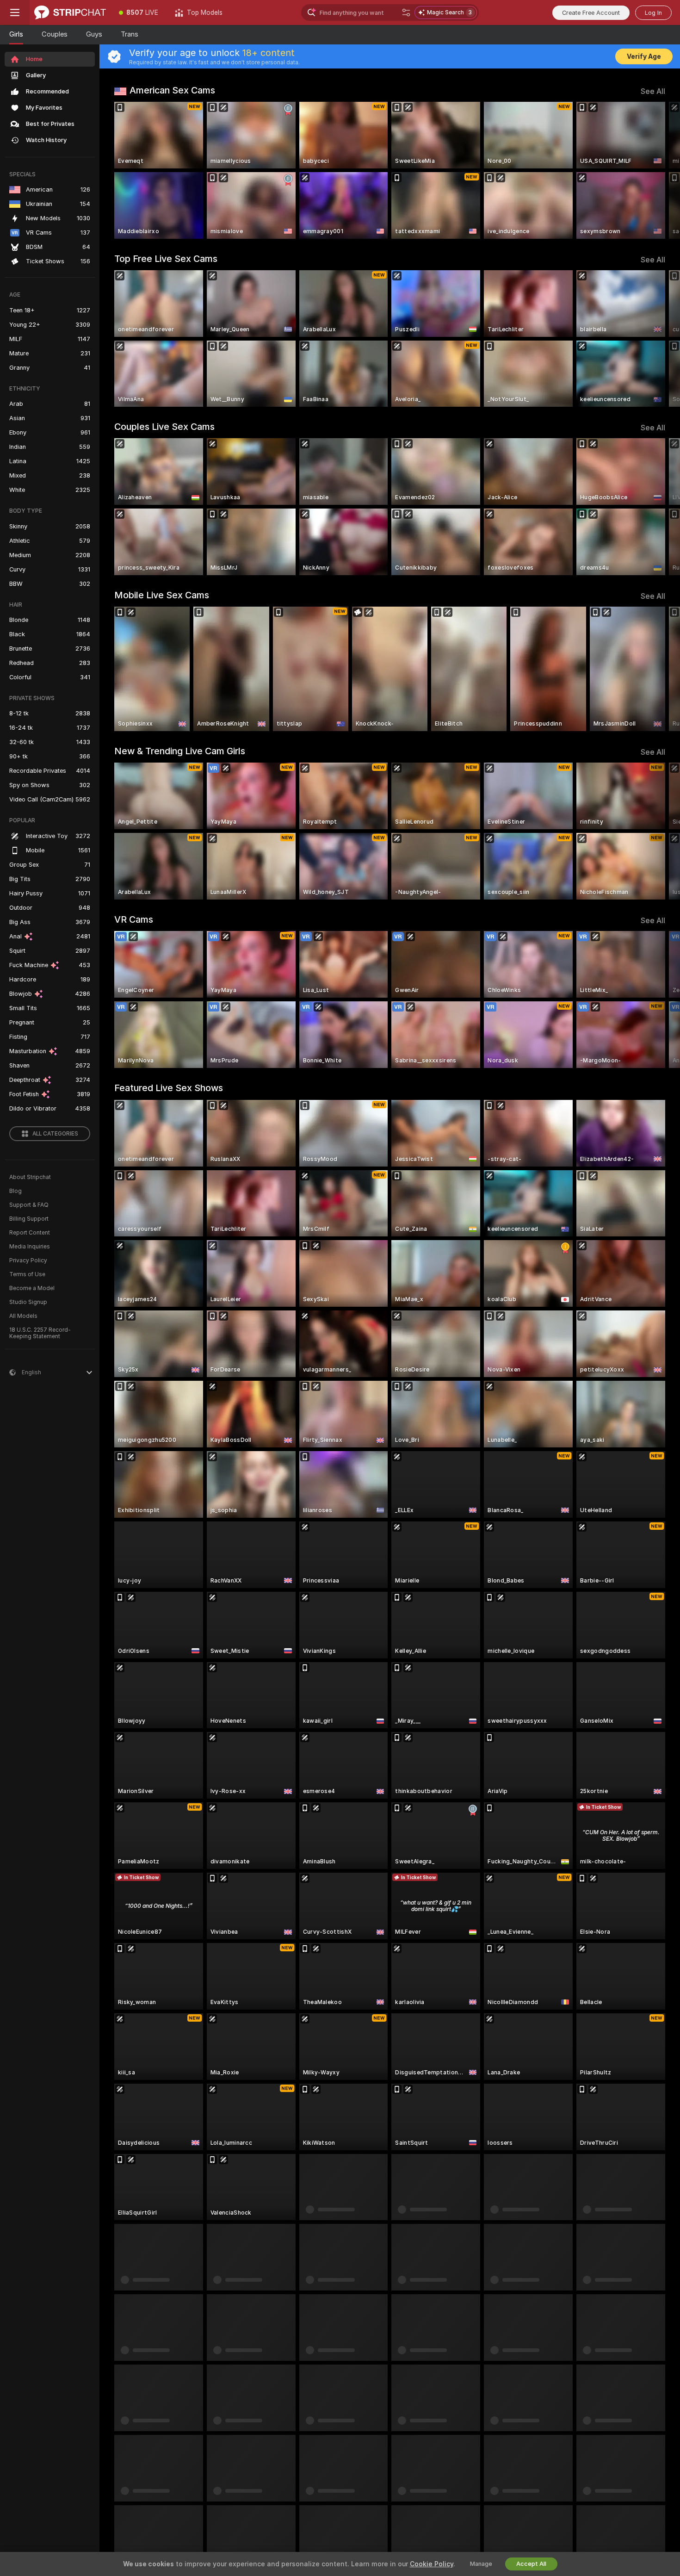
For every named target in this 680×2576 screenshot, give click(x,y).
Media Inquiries (30, 1247)
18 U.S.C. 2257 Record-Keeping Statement (40, 1333)
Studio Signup (28, 1302)
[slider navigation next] (657, 170)
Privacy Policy (28, 1260)
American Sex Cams (172, 90)
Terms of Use (27, 1274)
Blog (15, 1191)
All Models (23, 1316)
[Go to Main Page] (70, 12)
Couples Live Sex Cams (164, 427)
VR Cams (134, 919)
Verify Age (644, 56)
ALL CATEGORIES (55, 1134)
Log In (653, 13)
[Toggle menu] (15, 12)
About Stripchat (30, 1177)
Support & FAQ (29, 1205)
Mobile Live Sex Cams (162, 595)
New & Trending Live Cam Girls (180, 751)
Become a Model (32, 1288)
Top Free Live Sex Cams (166, 259)
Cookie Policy (432, 2564)
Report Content (30, 1233)
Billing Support (29, 1219)
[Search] (406, 12)
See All (653, 91)
